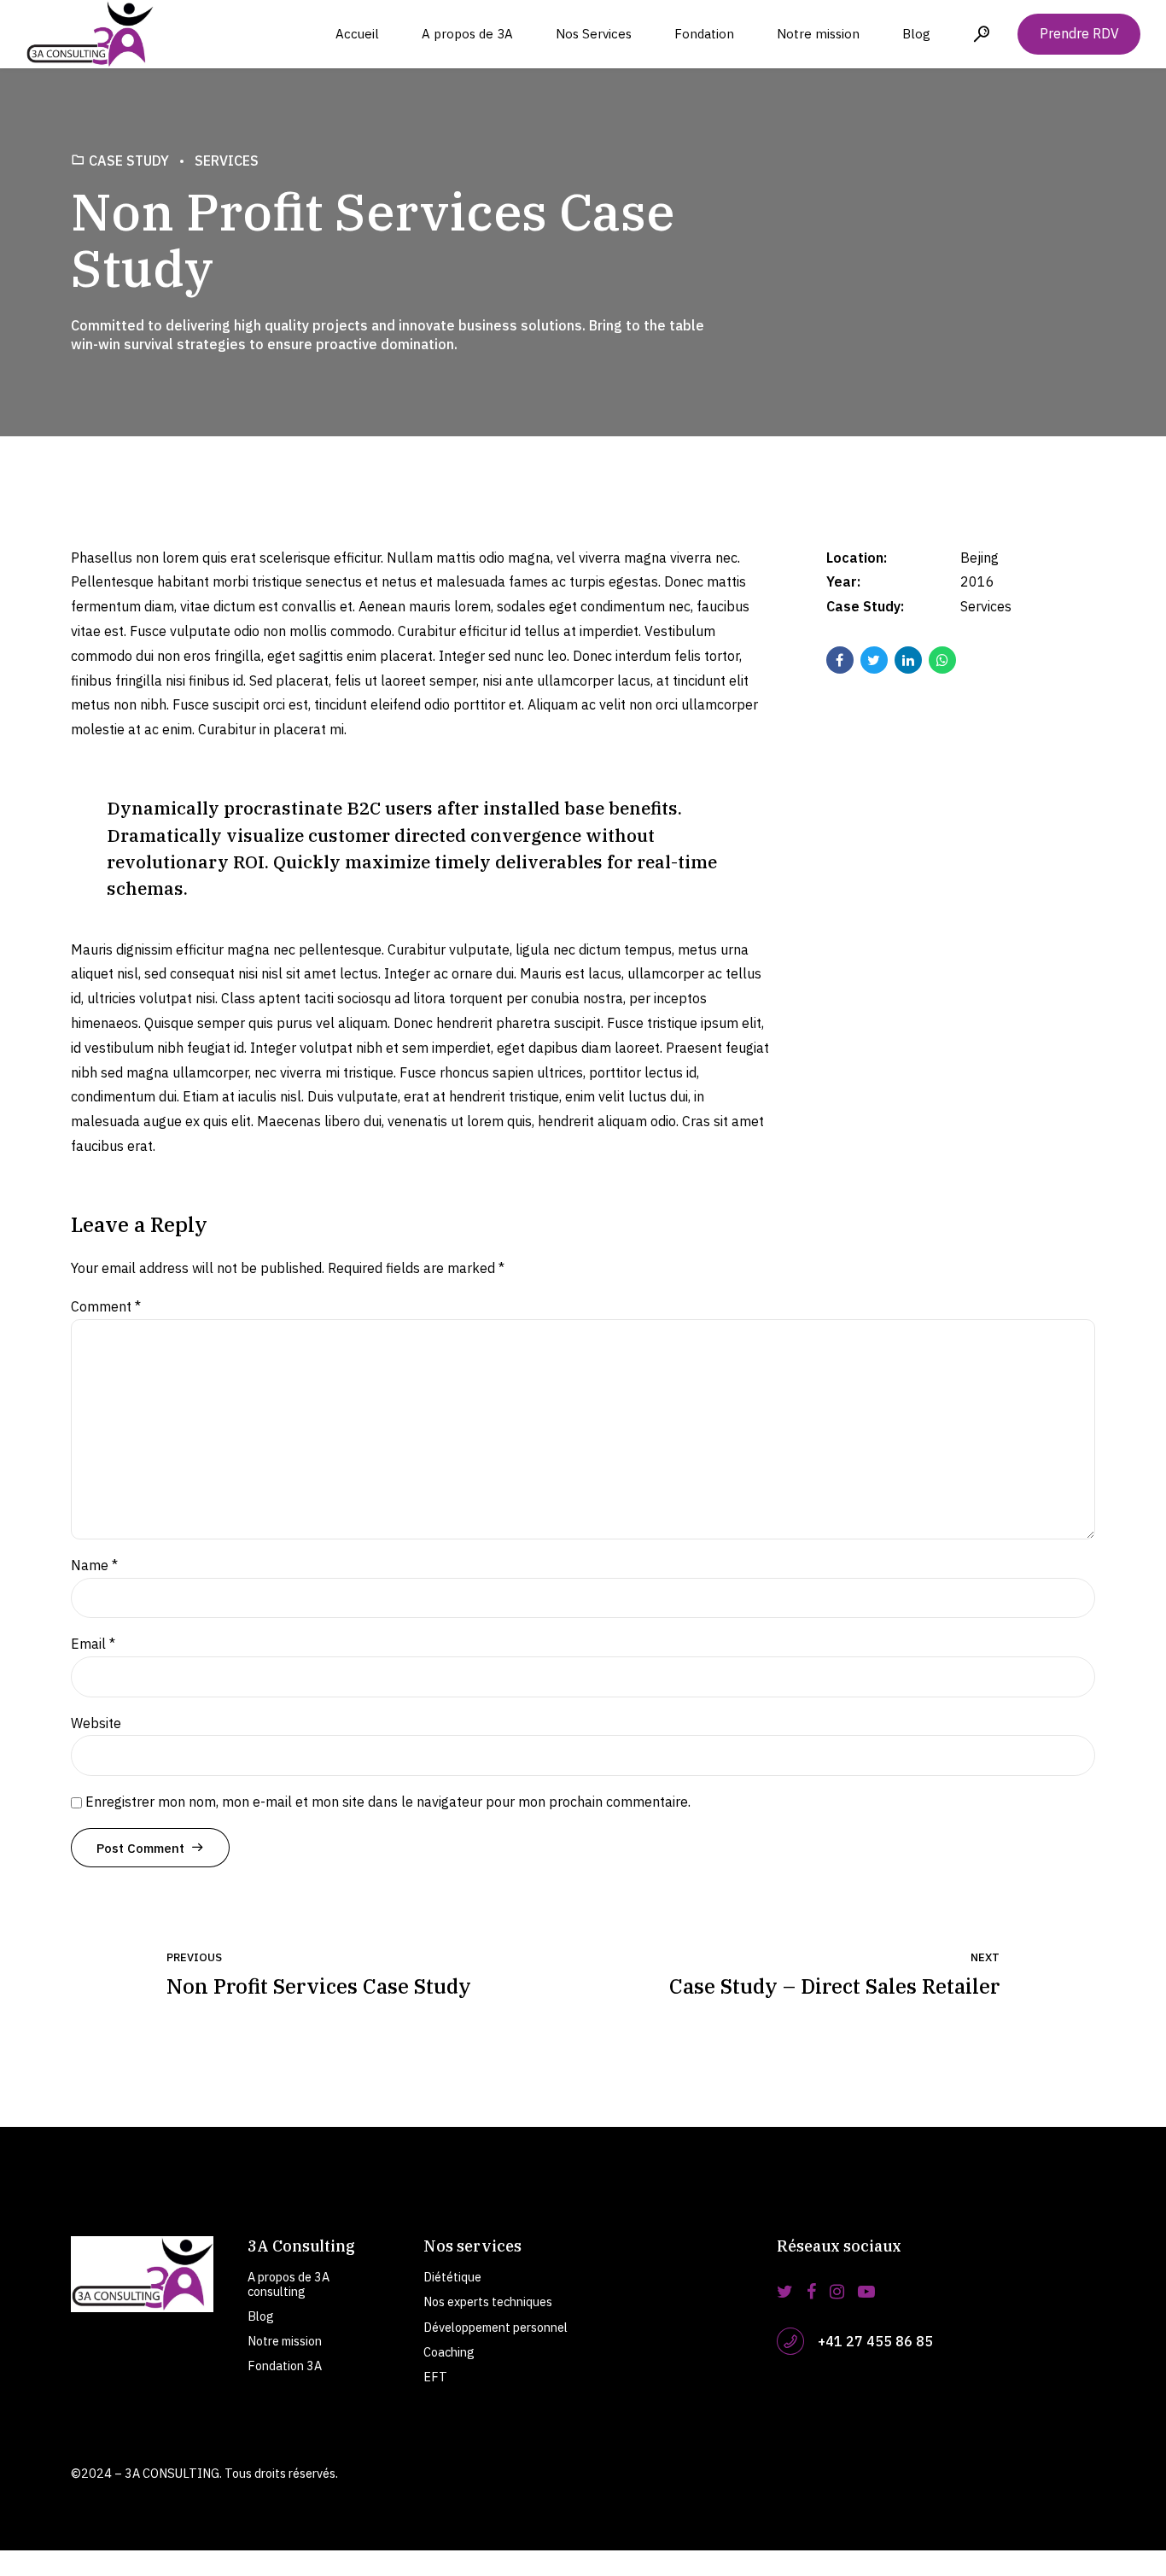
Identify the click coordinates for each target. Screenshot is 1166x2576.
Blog (916, 34)
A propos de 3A (467, 34)
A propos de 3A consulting (289, 2284)
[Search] (982, 34)
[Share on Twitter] (874, 660)
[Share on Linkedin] (908, 660)
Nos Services (594, 34)
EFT (435, 2377)
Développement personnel (496, 2327)
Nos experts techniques (488, 2301)
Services (227, 161)
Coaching (449, 2352)
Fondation (704, 34)
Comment (106, 1306)
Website (96, 1723)
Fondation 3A (285, 2366)
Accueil (357, 34)
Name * (94, 1565)
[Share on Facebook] (840, 660)
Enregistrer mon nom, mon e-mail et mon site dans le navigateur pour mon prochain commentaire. (388, 1802)
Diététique (452, 2277)
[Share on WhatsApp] (942, 660)
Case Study (129, 161)
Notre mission (818, 34)
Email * (93, 1644)
